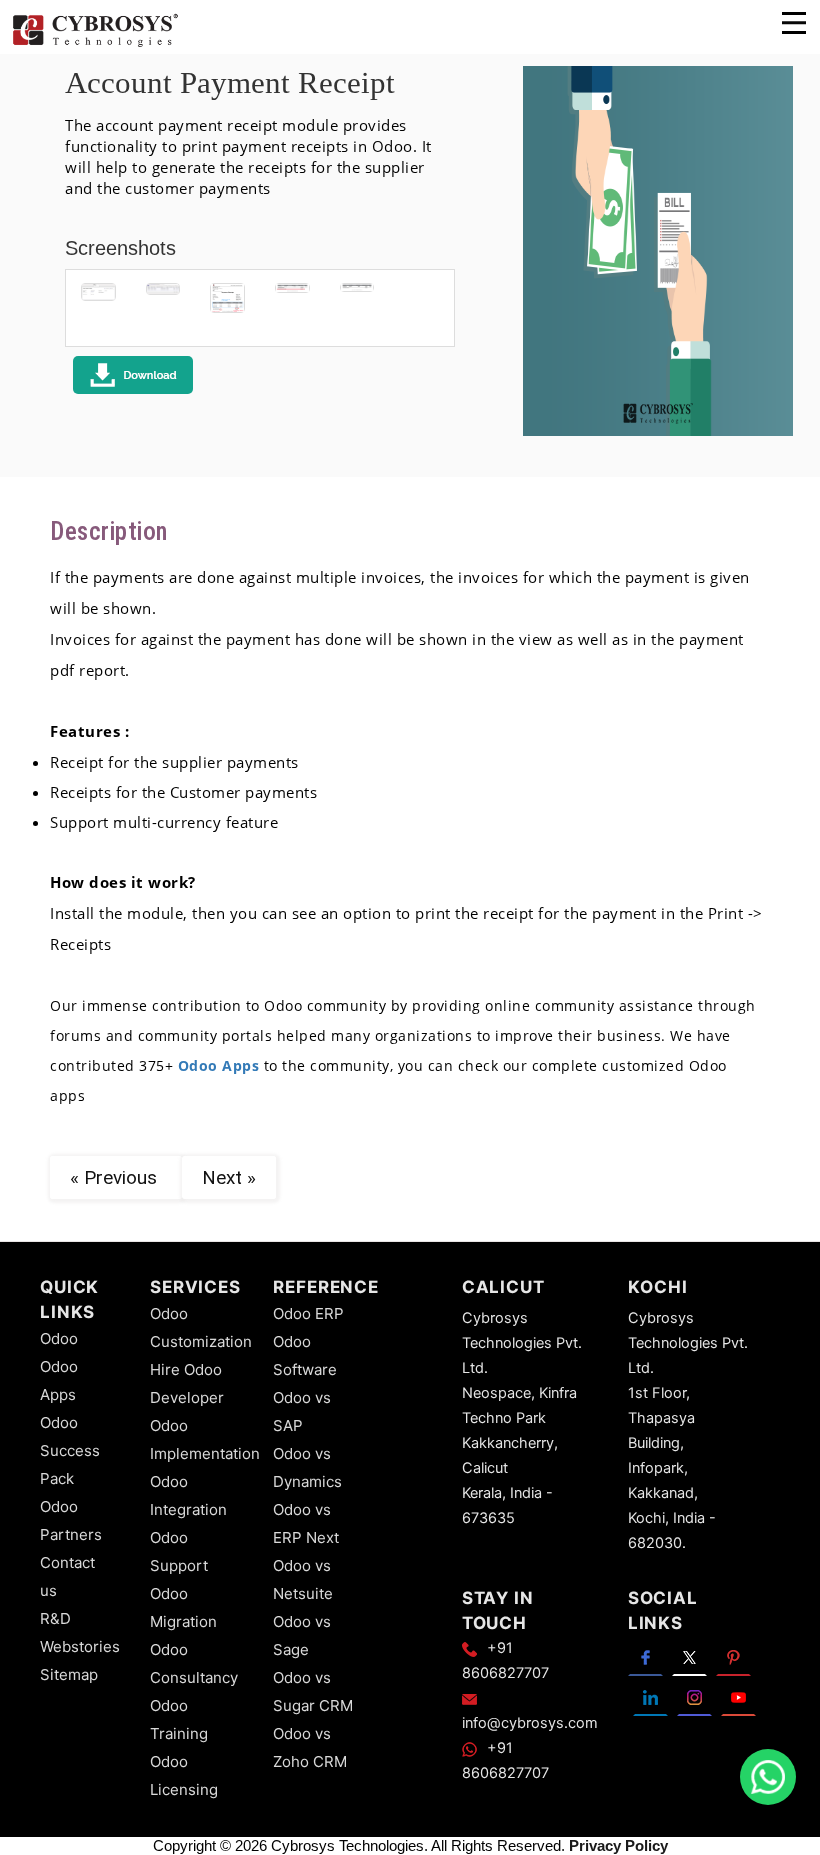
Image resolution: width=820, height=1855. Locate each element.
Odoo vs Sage (302, 1635)
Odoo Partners (71, 1520)
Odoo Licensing (184, 1775)
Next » (229, 1177)
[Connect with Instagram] (694, 1696)
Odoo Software (305, 1355)
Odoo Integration (188, 1495)
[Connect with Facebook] (645, 1656)
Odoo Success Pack (70, 1450)
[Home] (95, 44)
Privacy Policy (618, 1845)
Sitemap (69, 1674)
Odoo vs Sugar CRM (313, 1691)
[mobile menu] (794, 23)
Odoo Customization (201, 1327)
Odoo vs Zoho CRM (310, 1747)
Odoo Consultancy (194, 1663)
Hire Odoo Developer (187, 1383)
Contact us (67, 1576)
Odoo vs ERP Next (306, 1523)
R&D (55, 1618)
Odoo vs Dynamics (307, 1467)
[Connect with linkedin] (650, 1696)
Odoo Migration (183, 1607)
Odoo (59, 1338)
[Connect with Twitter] (689, 1656)
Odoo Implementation (205, 1439)
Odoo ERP (308, 1313)
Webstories (80, 1646)
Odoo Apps (219, 1065)
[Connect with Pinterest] (733, 1656)
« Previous (116, 1177)
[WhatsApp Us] (768, 1777)
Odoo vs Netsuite (303, 1579)
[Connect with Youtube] (738, 1696)
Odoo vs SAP (302, 1411)
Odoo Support (179, 1551)
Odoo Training (179, 1719)
